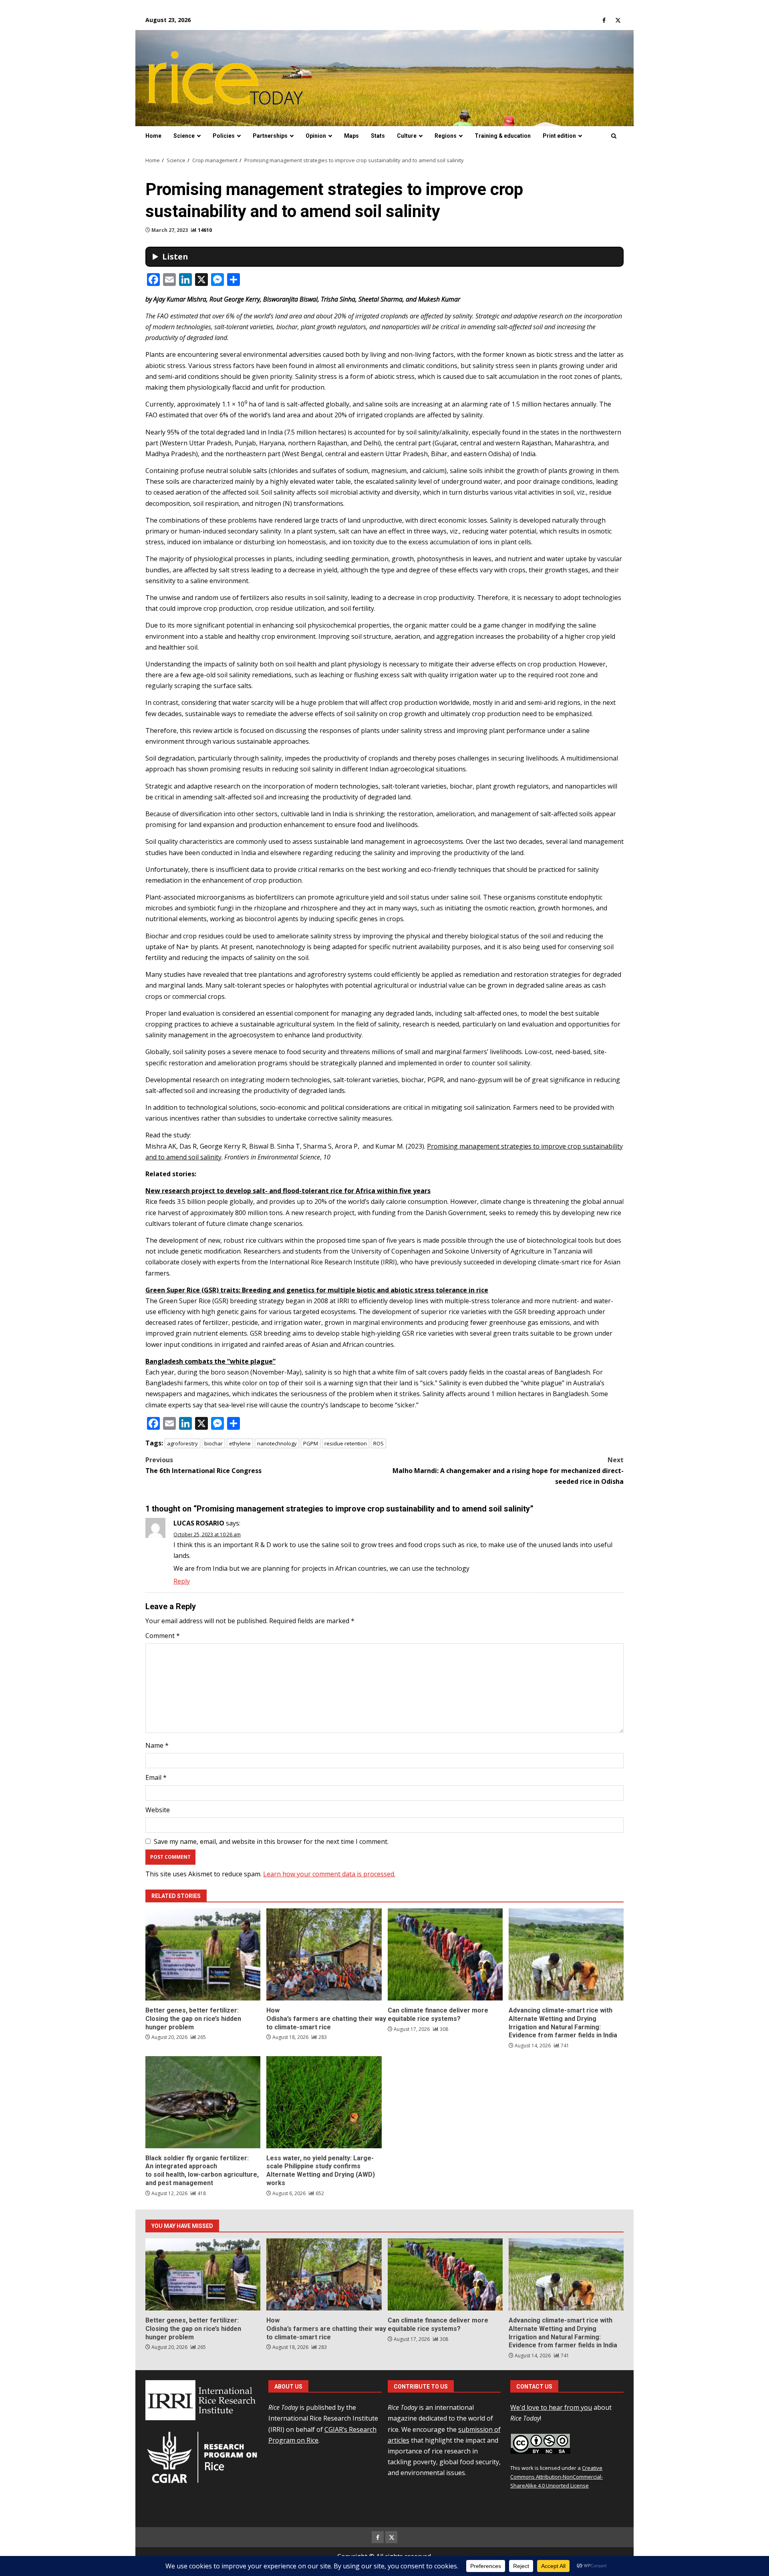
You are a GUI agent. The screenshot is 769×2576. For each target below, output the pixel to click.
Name (157, 1745)
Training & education (503, 136)
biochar (213, 1443)
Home (153, 136)
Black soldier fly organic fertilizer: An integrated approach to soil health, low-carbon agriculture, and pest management (203, 2102)
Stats (378, 136)
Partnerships (270, 136)
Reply (182, 1581)
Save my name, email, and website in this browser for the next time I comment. (271, 1841)
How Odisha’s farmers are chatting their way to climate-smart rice (324, 1954)
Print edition (559, 136)
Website (158, 1810)
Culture (407, 136)
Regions (446, 136)
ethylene (240, 1443)
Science (184, 136)
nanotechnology (277, 1443)
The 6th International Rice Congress (203, 1465)
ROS (378, 1443)
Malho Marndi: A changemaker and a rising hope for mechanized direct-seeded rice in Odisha (508, 1471)
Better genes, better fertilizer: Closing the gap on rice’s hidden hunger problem (203, 1954)
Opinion (316, 136)
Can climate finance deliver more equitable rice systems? (445, 1954)
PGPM (311, 1443)
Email (156, 1777)
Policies (224, 136)
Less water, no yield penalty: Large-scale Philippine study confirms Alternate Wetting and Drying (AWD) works (324, 2102)
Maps (351, 136)
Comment (163, 1636)
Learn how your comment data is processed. (329, 1874)
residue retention (346, 1443)
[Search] (614, 136)
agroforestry (182, 1443)
